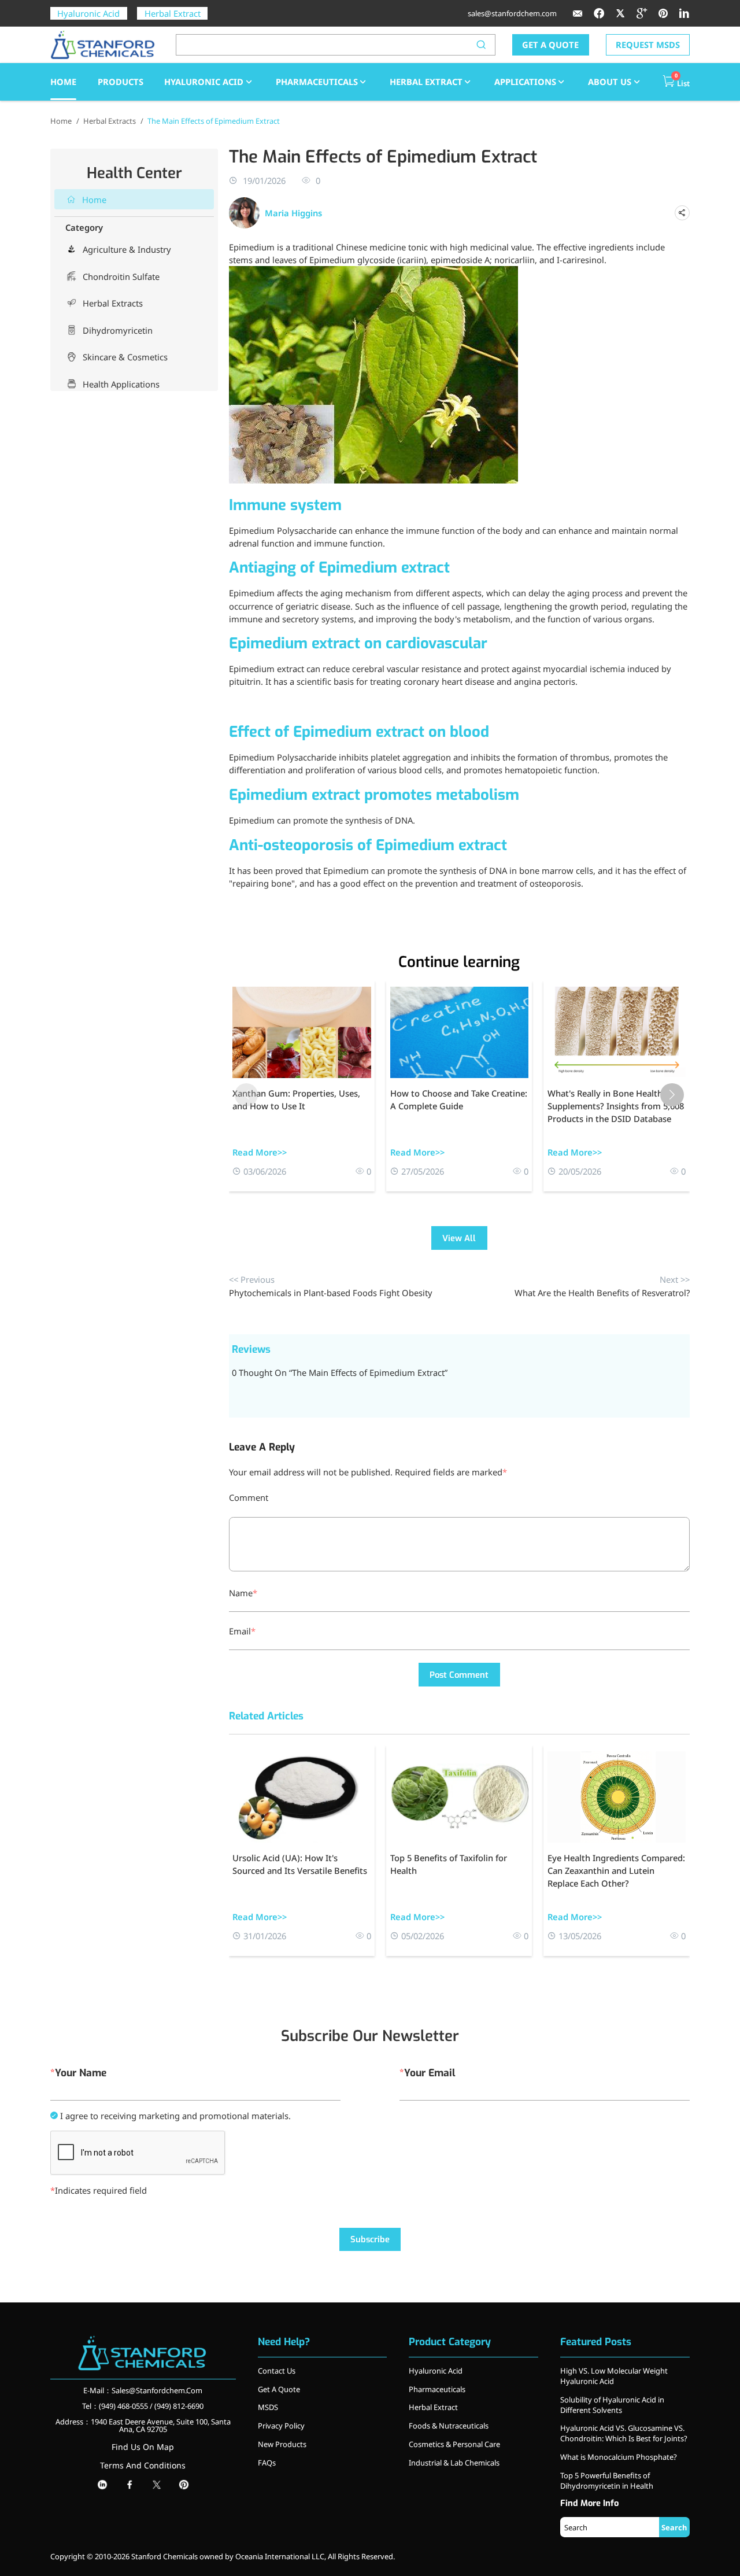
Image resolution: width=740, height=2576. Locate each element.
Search (674, 2527)
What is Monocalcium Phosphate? (619, 2457)
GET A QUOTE (550, 45)
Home (61, 121)
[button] (672, 1095)
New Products (282, 2444)
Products (121, 82)
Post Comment (459, 1675)
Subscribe (370, 2239)
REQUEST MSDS (648, 45)
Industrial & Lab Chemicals (454, 2463)
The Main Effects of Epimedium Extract (214, 121)
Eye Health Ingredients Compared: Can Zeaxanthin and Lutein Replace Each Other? (616, 1870)
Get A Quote (279, 2389)
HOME (63, 82)
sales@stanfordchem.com (512, 13)
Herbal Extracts (110, 121)
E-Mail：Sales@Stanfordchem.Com (143, 2390)
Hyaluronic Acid (88, 13)
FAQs (267, 2463)
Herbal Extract (173, 13)
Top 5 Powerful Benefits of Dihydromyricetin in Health (607, 2481)
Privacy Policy (281, 2426)
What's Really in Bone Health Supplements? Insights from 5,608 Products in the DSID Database (616, 1106)
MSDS (268, 2407)
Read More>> (260, 1152)
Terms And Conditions (143, 2465)
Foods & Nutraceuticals (449, 2426)
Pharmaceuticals (317, 82)
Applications (525, 82)
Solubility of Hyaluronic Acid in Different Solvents (612, 2405)
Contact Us (277, 2371)
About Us (610, 82)
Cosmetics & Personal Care (454, 2444)
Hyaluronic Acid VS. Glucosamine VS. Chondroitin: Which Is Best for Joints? (624, 2433)
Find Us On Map (143, 2447)
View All (459, 1238)
